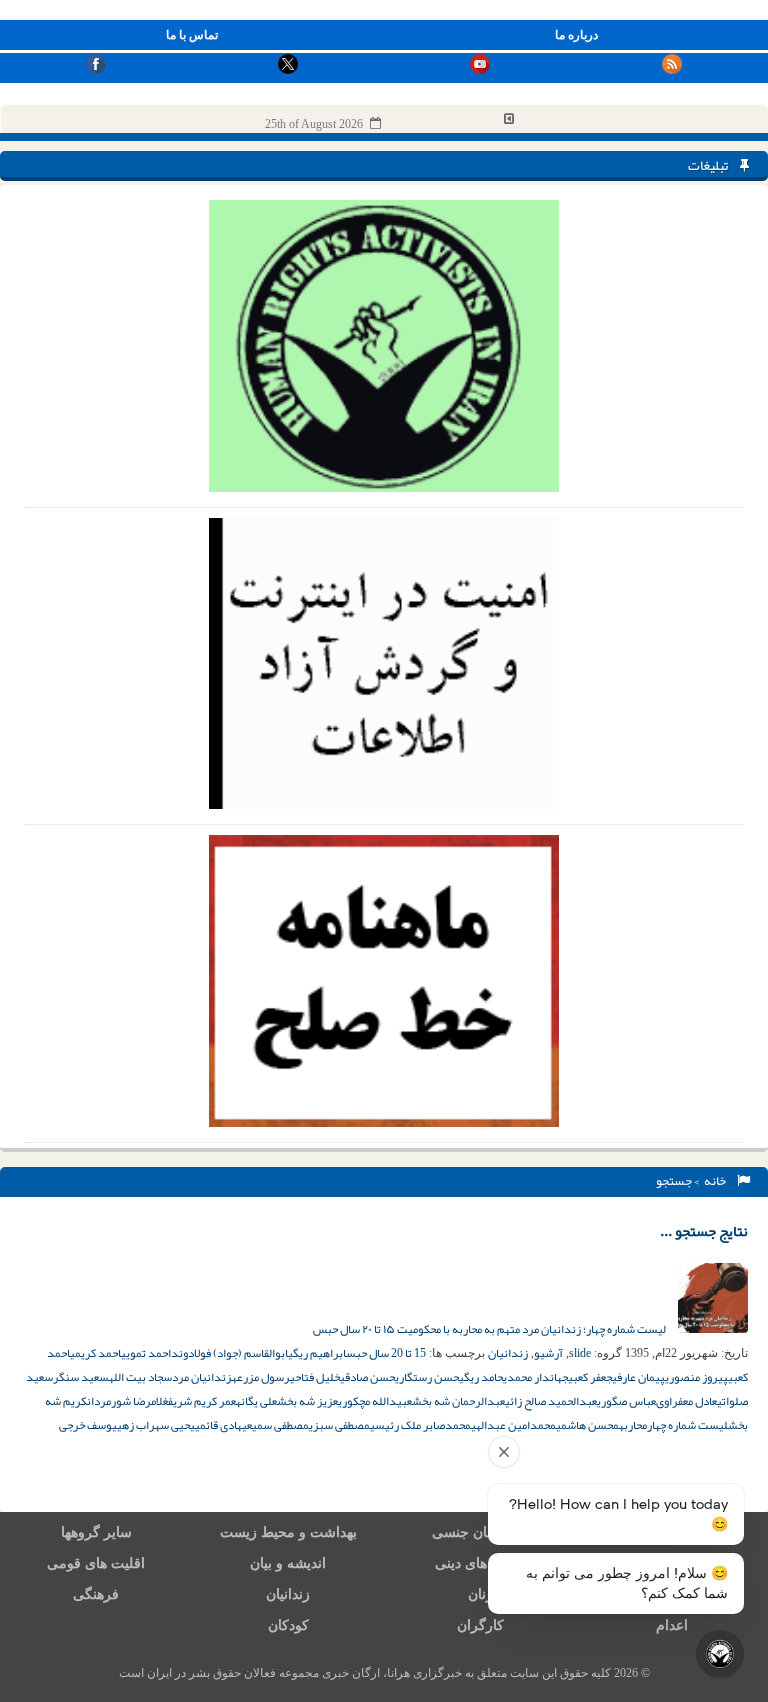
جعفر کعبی (590, 1377)
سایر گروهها (96, 1532)
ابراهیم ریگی (317, 1353)
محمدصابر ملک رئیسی (420, 1425)
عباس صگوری (626, 1401)
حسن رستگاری (427, 1377)
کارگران (480, 1625)
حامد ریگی (481, 1377)
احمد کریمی (95, 1353)
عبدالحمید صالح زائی (551, 1401)
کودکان (288, 1625)
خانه (717, 1181)
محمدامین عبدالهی (513, 1425)
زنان (480, 1594)
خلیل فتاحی (315, 1377)
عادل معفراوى (686, 1401)
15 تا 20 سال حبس (386, 1353)
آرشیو (548, 1353)
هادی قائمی (218, 1425)
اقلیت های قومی (96, 1563)
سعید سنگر (81, 1377)
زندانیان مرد (202, 1377)
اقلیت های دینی (480, 1563)
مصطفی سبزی (339, 1425)
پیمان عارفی (638, 1377)
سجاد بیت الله (140, 1377)
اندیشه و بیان (288, 1563)
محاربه (633, 1425)
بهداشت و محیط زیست (288, 1532)
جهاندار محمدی (535, 1377)
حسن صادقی (367, 1377)
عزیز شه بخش (307, 1401)
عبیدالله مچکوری (375, 1401)
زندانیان (508, 1353)
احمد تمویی (146, 1353)
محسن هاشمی (587, 1425)
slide (580, 1353)
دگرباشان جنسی (480, 1532)
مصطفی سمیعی (275, 1425)
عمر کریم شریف (202, 1401)
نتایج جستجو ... (704, 1231)
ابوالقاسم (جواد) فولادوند (229, 1353)
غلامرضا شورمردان (127, 1401)
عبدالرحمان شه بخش (458, 1401)
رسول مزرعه (261, 1377)
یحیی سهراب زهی (156, 1425)
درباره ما (576, 35)
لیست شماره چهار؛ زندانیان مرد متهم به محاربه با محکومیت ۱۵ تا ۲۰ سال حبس (490, 1329)
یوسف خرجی (88, 1425)
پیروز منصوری (696, 1377)
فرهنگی (96, 1594)
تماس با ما (192, 35)
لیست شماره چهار (687, 1425)
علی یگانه (256, 1401)
